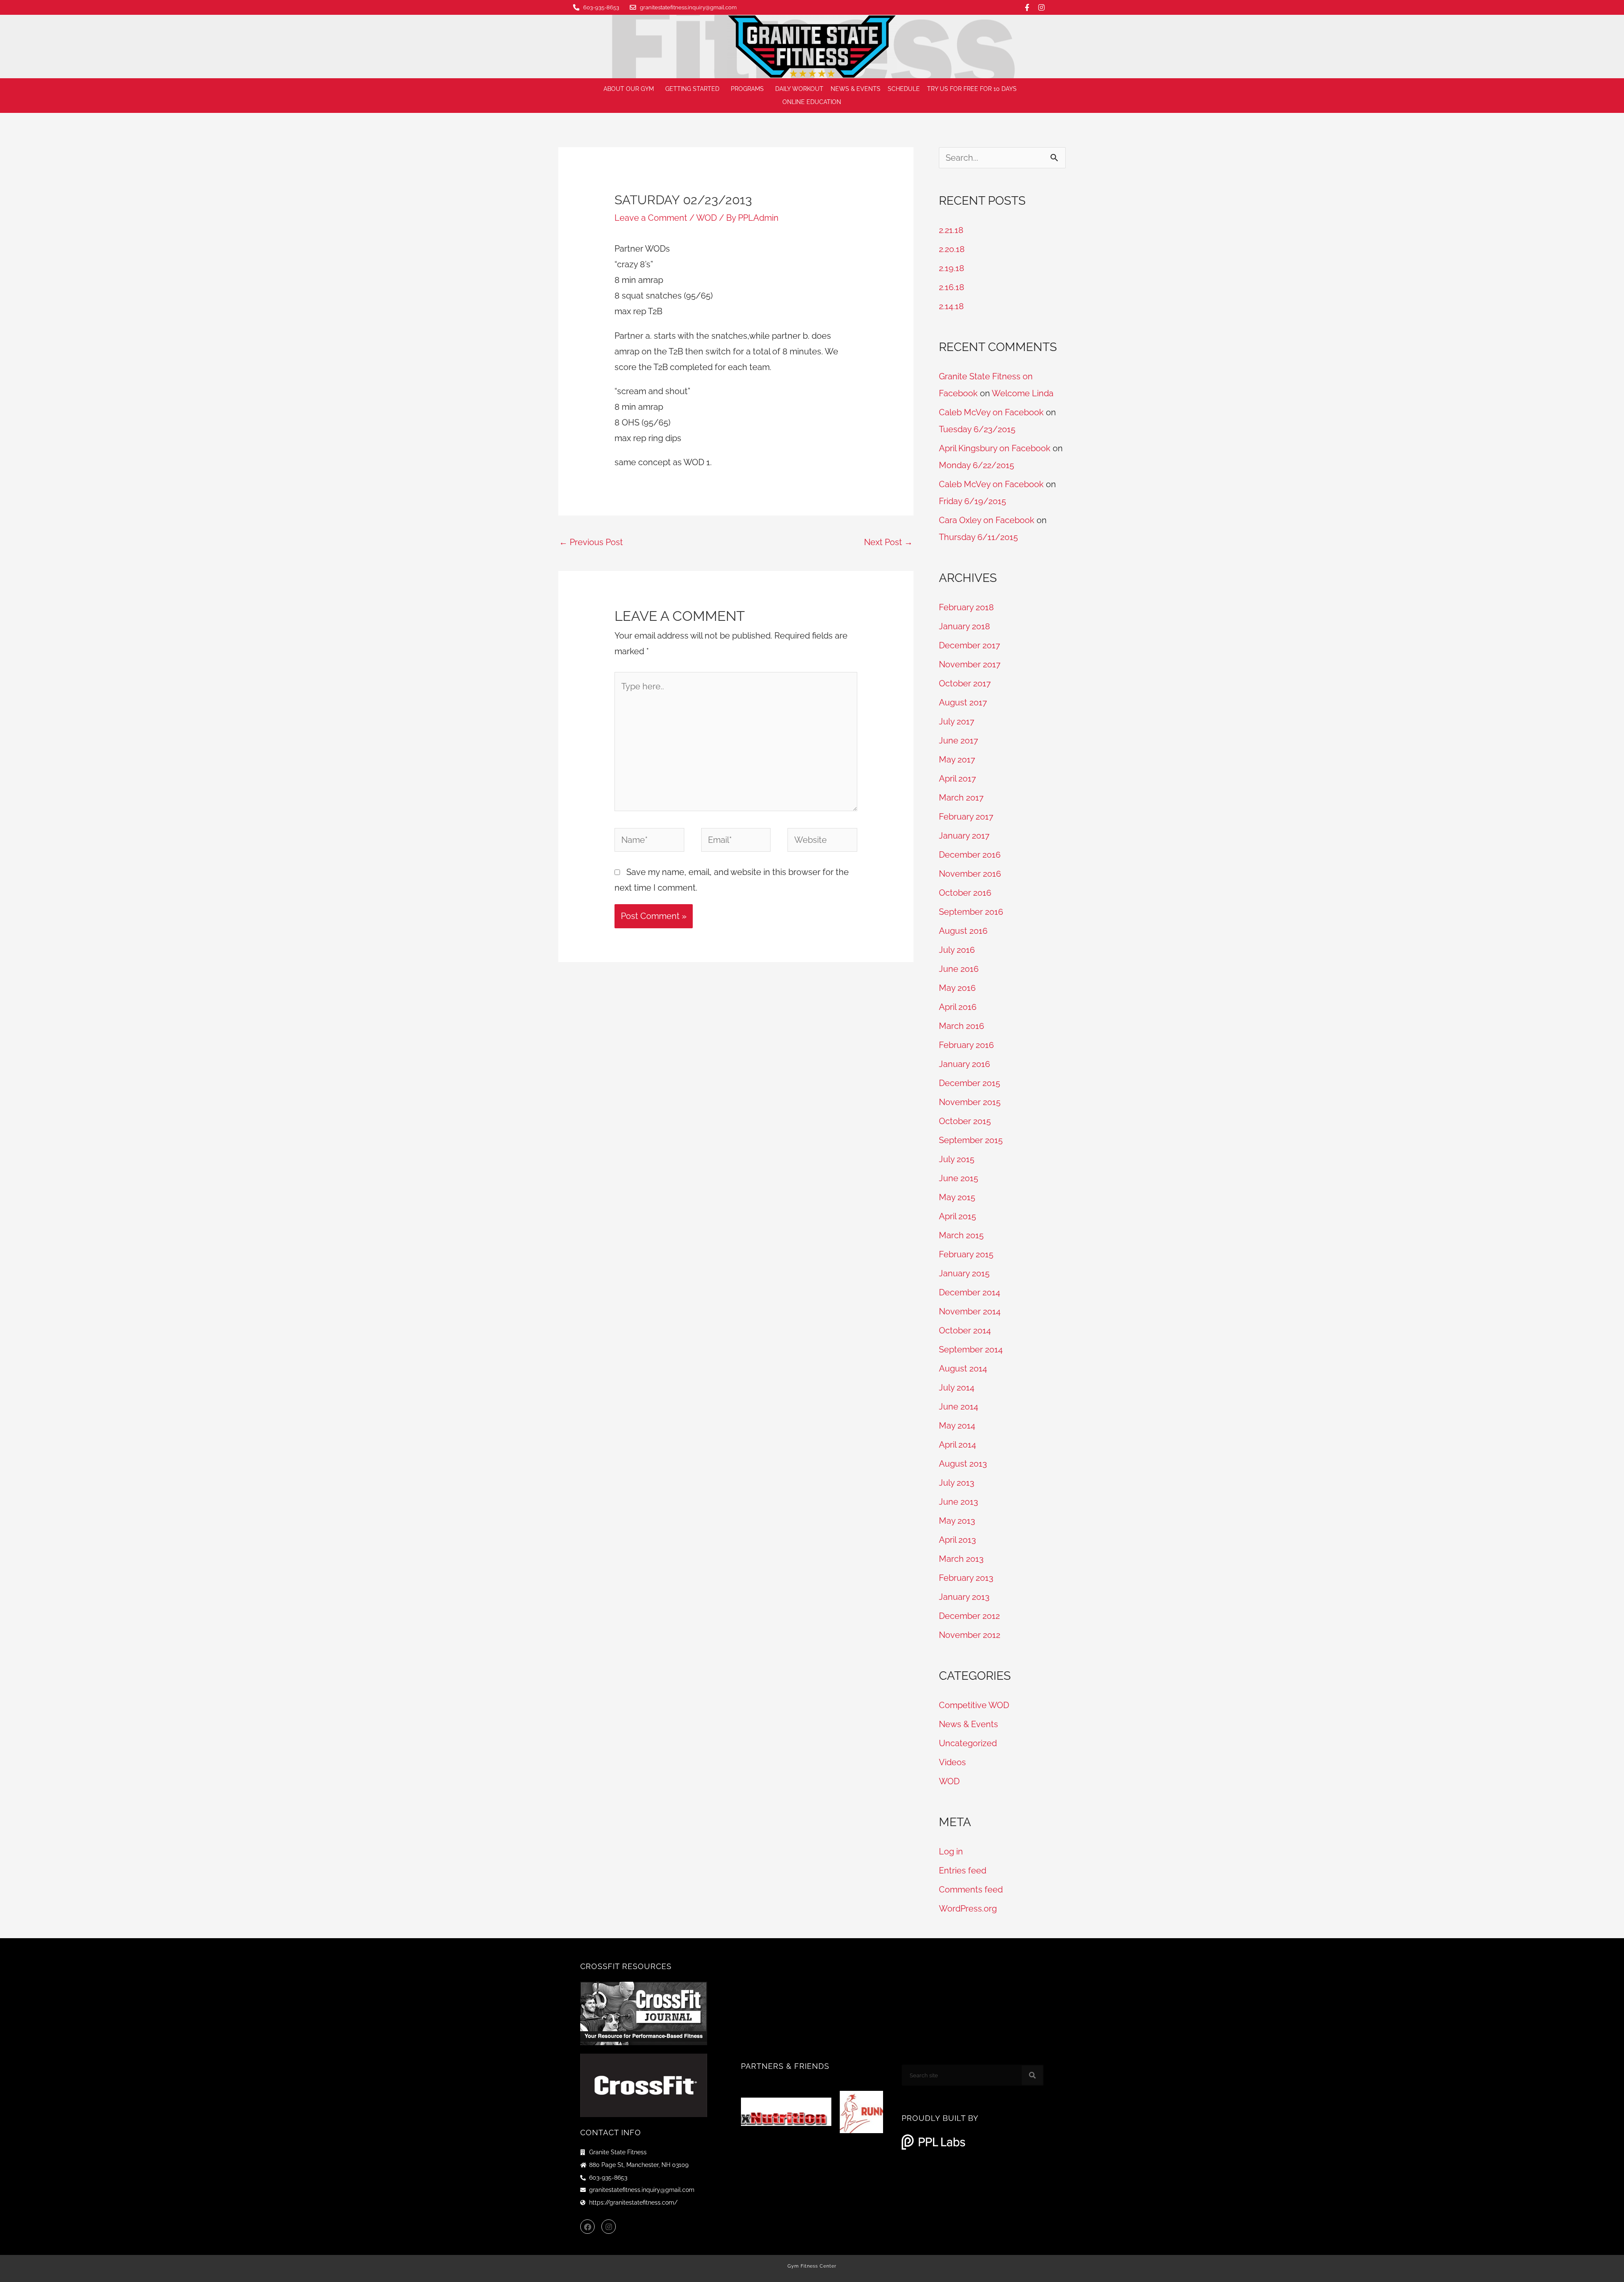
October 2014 (965, 1330)
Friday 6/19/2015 (972, 501)
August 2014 (963, 1369)
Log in (951, 1851)
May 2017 (957, 760)
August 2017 (963, 702)
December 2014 (970, 1292)
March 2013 (961, 1559)
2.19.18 (952, 268)
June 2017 (959, 741)
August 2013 (963, 1464)
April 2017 (957, 779)
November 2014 (970, 1311)
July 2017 (957, 721)
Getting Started (692, 89)
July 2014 (957, 1388)
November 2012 (970, 1635)
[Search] (1032, 2075)
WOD (706, 218)
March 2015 (961, 1235)
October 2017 (965, 683)
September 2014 (971, 1349)
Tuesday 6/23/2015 (977, 429)
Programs (747, 89)
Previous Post (591, 542)
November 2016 (970, 874)
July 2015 (957, 1159)
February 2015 (966, 1254)
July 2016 (957, 950)
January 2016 (964, 1064)
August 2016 (963, 931)
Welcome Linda (1023, 393)
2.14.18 (951, 306)
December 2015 (970, 1083)
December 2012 (969, 1616)
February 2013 (966, 1578)
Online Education (812, 102)
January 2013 (964, 1597)
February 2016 (966, 1045)
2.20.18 (952, 249)
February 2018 (966, 607)
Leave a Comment (651, 218)
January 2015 (964, 1273)
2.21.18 (951, 230)
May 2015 (957, 1197)
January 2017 (964, 836)
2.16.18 (952, 287)
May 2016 (957, 988)
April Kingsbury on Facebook (995, 448)
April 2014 (957, 1445)
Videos (952, 1762)
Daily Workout (799, 89)
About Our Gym (629, 89)
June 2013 (959, 1502)
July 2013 (957, 1483)
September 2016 (971, 912)
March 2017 (961, 798)
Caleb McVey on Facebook (991, 412)
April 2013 (957, 1540)
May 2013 (957, 1521)
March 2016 (962, 1026)
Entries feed (963, 1871)
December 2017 (970, 645)
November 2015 (970, 1102)
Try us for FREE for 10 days (972, 89)
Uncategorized (968, 1743)
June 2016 (959, 969)
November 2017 (970, 664)
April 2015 (957, 1216)
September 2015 (971, 1140)
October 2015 (965, 1121)
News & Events (856, 89)
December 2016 (970, 855)
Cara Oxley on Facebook (987, 520)
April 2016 (958, 1007)
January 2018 (964, 626)
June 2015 (959, 1178)
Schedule (904, 89)
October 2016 (965, 893)
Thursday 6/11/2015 (978, 537)
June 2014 (959, 1407)
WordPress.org (968, 1909)
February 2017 (966, 817)
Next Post (888, 542)
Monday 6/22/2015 (977, 465)
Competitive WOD (974, 1705)
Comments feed (971, 1890)
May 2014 (957, 1426)
